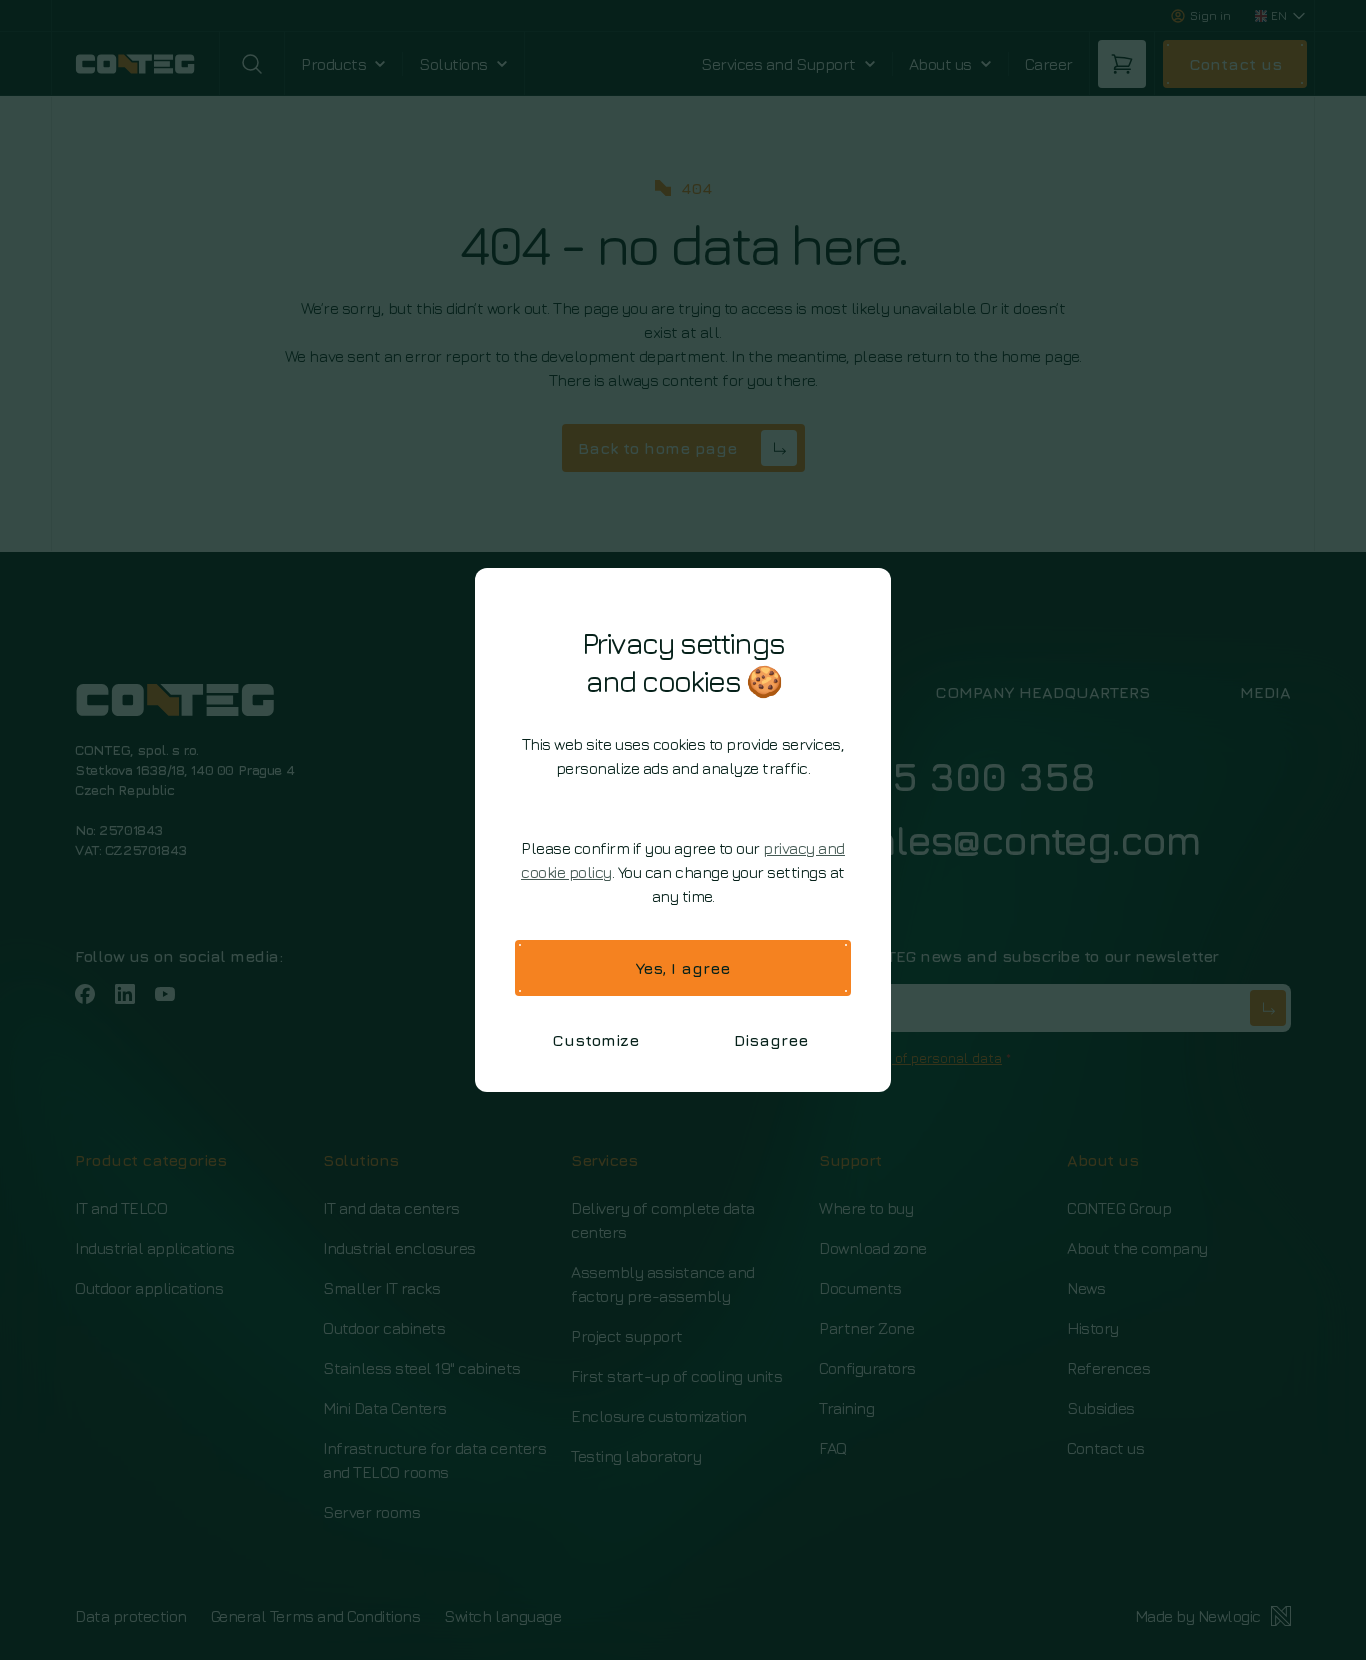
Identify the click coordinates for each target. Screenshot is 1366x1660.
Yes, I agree (683, 968)
